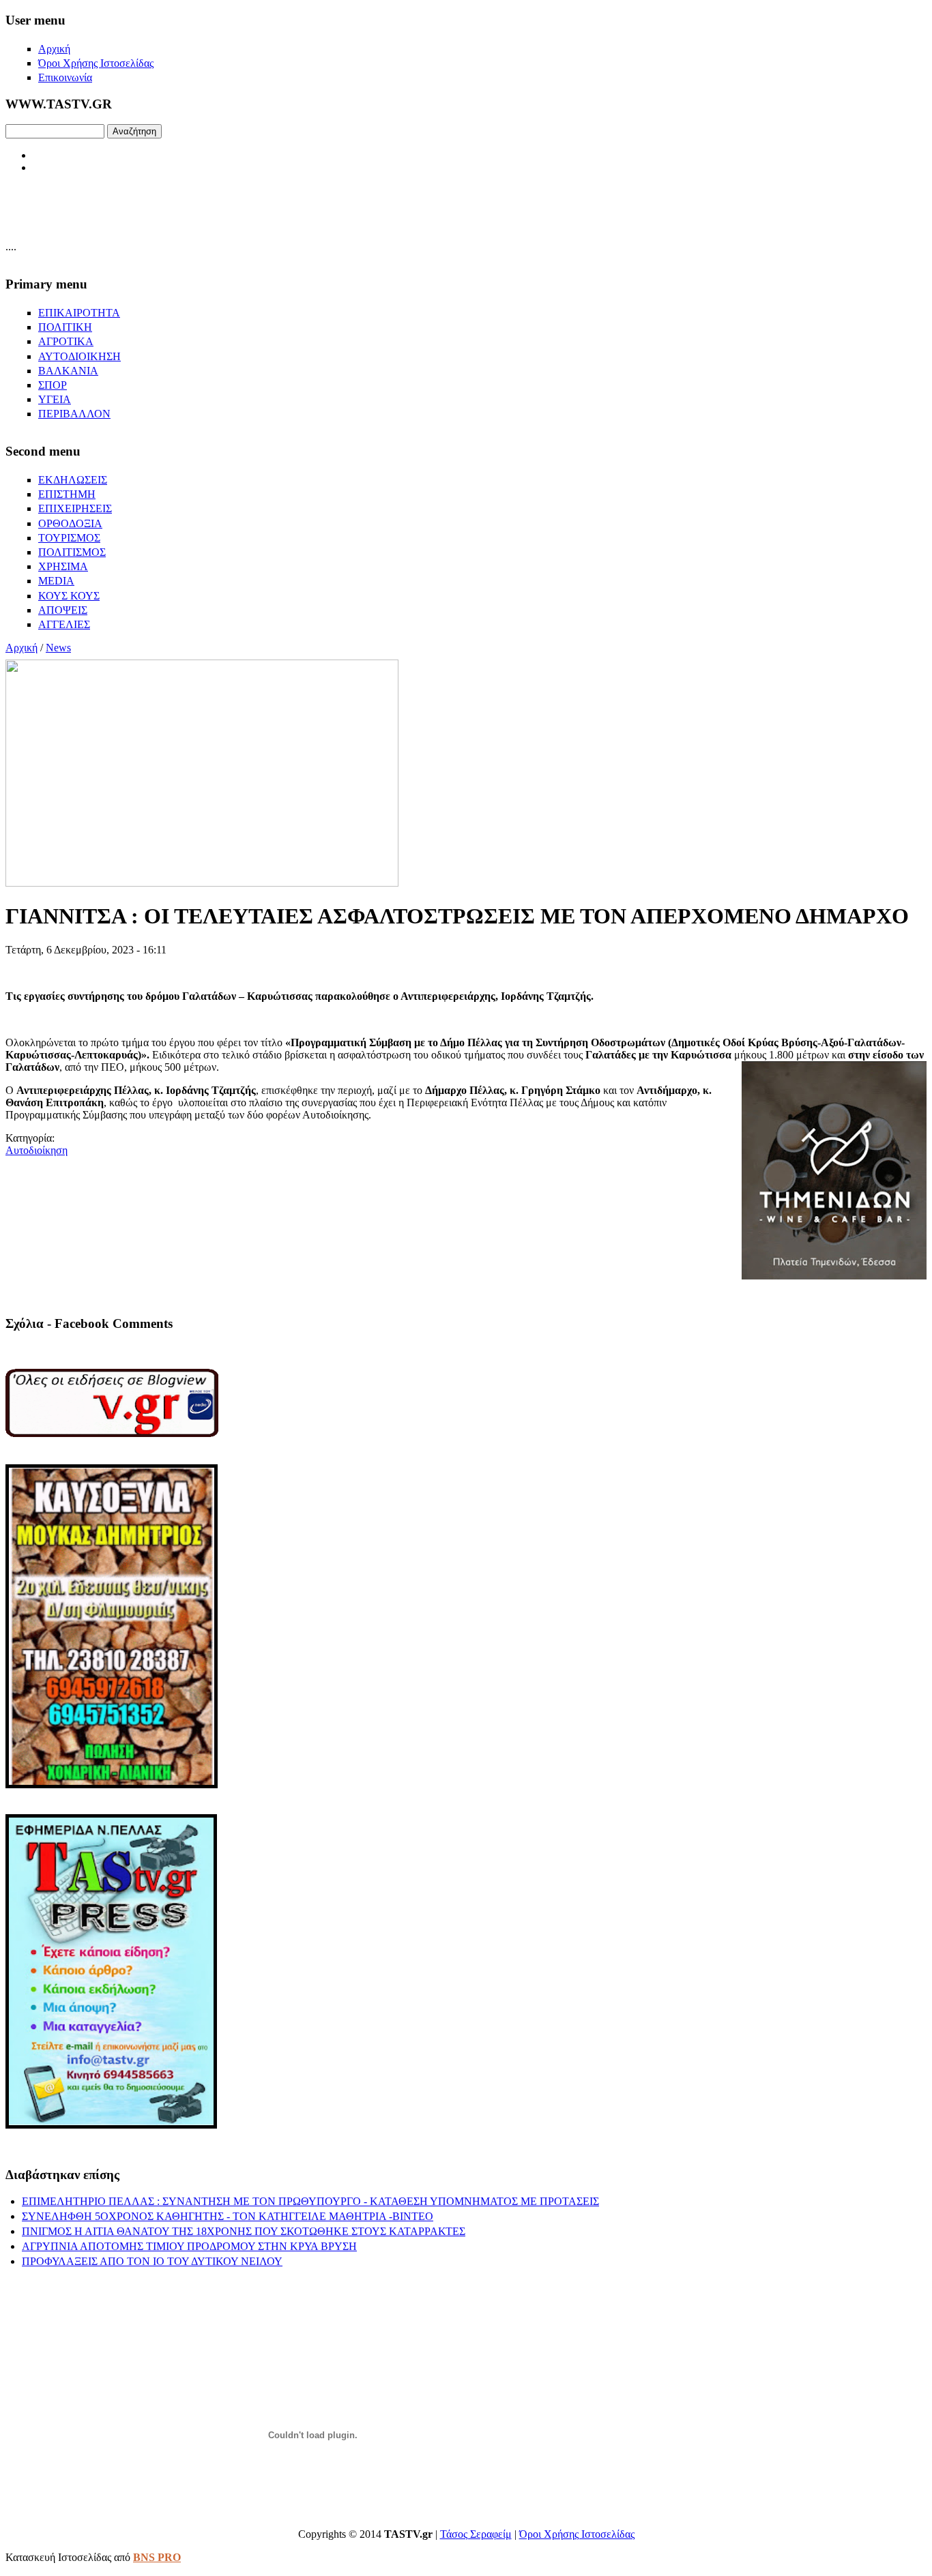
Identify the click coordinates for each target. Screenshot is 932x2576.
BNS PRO (157, 2557)
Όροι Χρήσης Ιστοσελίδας (577, 2534)
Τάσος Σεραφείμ (476, 2534)
